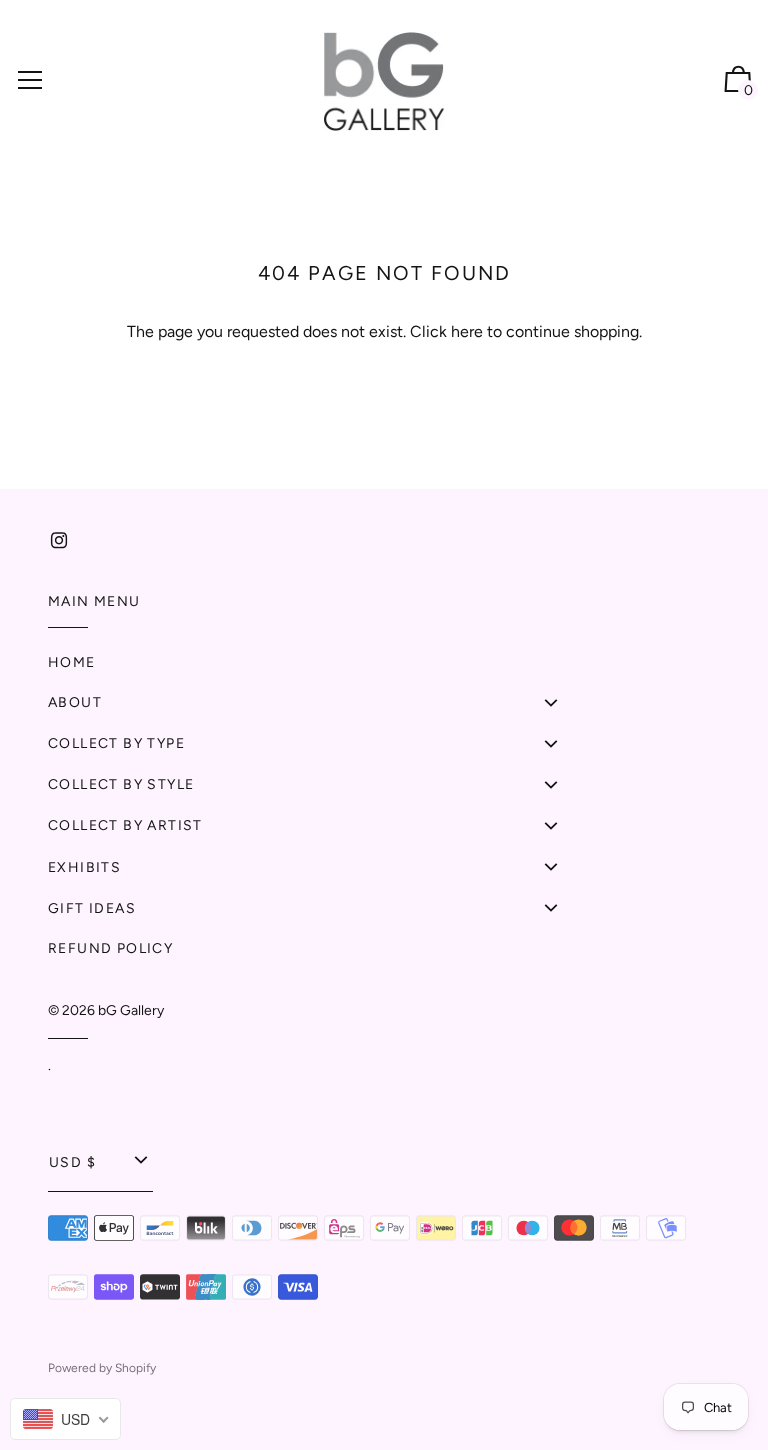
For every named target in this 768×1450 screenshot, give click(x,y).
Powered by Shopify (102, 1368)
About (75, 702)
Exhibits (84, 867)
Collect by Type (116, 743)
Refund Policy (110, 948)
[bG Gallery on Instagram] (59, 540)
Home (72, 662)
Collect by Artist (125, 825)
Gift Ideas (92, 908)
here (467, 331)
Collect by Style (121, 784)
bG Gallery (131, 1010)
